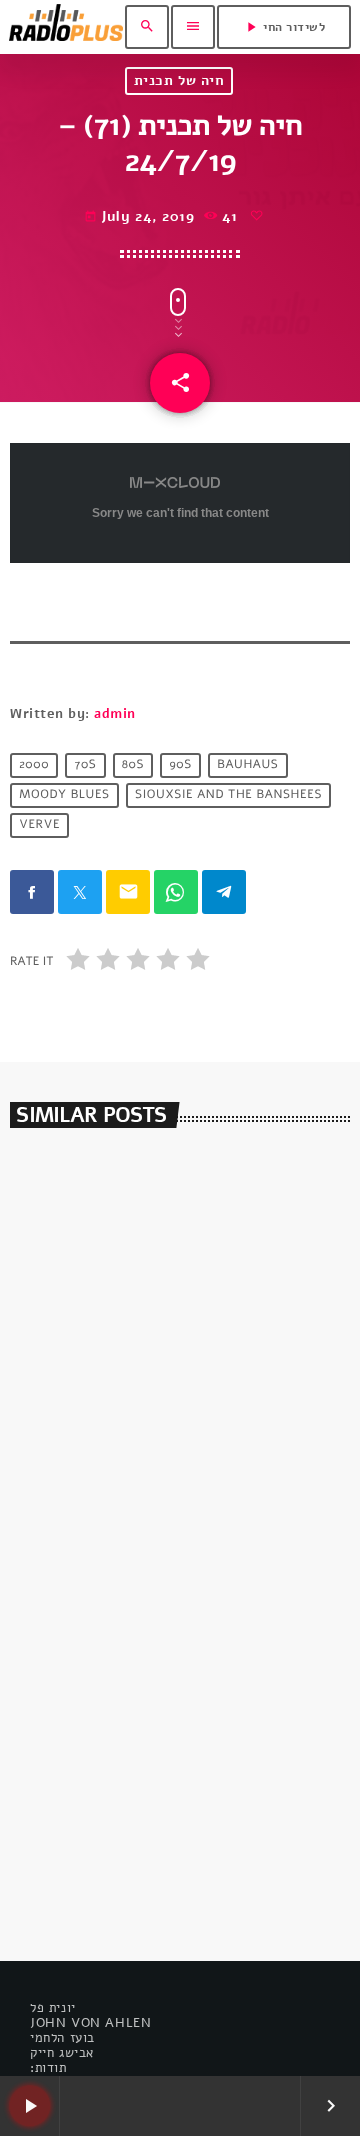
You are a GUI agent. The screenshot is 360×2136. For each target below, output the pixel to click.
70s (85, 765)
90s (181, 765)
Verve (39, 825)
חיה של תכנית (179, 80)
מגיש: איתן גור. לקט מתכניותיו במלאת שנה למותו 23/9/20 (170, 1447)
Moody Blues (64, 795)
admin (115, 714)
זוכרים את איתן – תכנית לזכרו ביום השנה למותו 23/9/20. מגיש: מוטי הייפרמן (158, 1829)
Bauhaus (247, 765)
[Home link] (66, 27)
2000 (34, 765)
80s (133, 765)
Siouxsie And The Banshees (228, 795)
